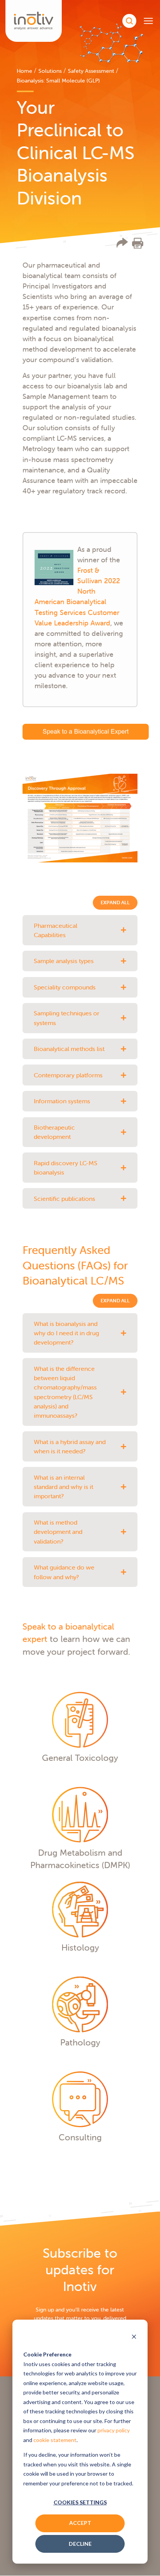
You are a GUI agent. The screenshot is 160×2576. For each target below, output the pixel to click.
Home (24, 71)
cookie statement (55, 2440)
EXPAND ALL (115, 902)
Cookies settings (80, 2502)
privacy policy (114, 2430)
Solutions (50, 71)
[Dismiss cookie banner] (134, 2337)
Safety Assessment (91, 71)
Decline (80, 2544)
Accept (80, 2523)
